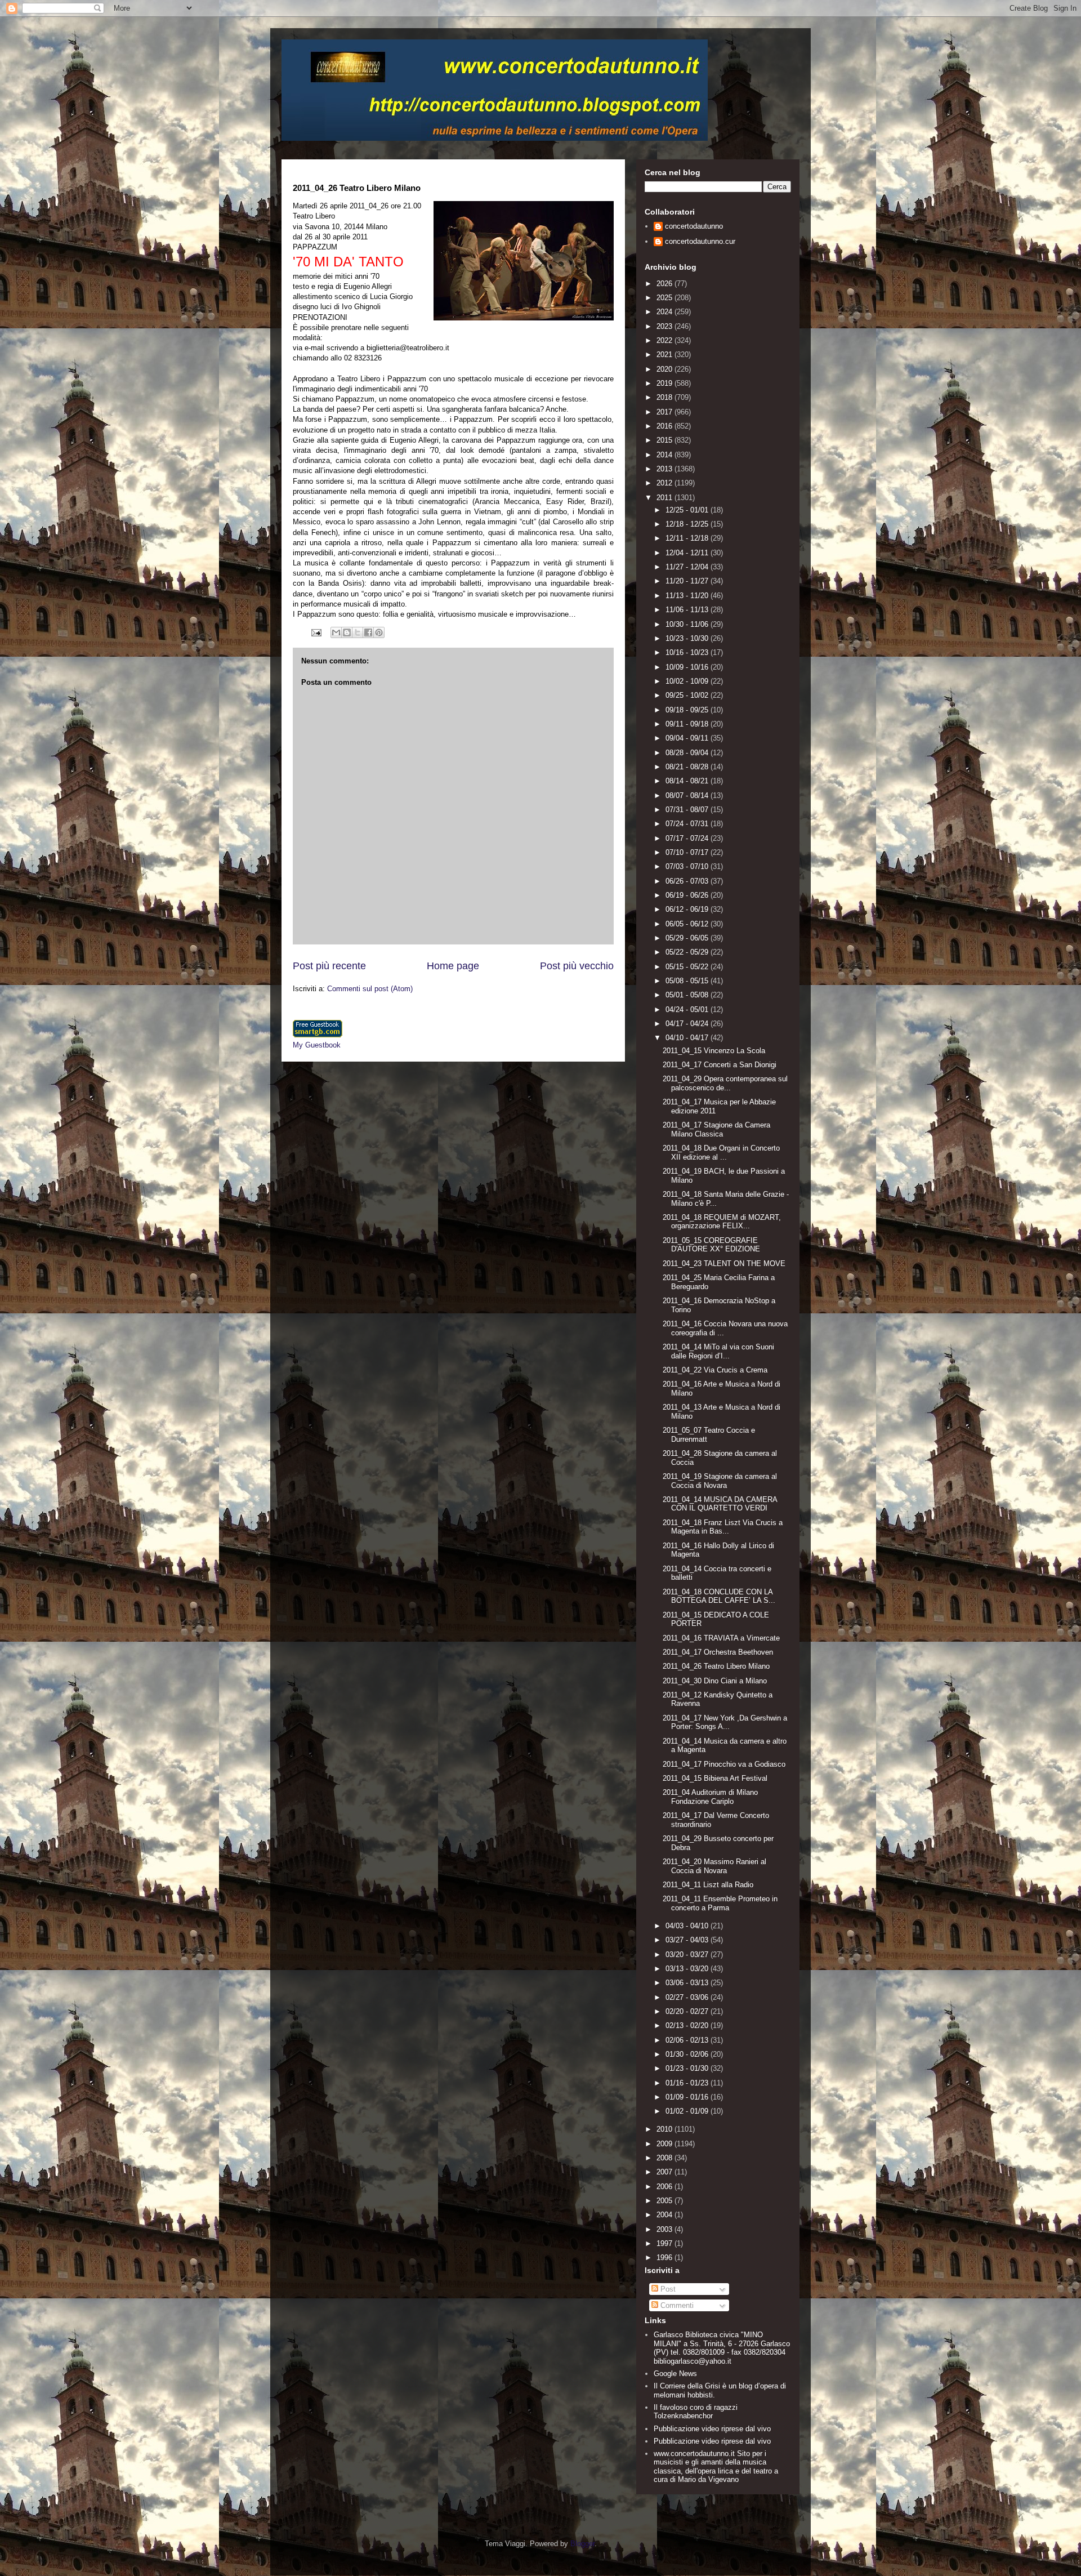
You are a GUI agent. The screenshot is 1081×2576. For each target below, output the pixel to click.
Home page (453, 966)
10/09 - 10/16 (688, 667)
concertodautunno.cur (700, 241)
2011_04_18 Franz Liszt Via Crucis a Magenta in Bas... (723, 1527)
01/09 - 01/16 (688, 2097)
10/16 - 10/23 (688, 652)
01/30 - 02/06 (688, 2054)
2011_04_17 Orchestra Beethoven (718, 1652)
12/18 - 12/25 (688, 524)
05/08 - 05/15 (688, 981)
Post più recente (329, 966)
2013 (665, 469)
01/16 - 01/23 (688, 2083)
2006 (665, 2187)
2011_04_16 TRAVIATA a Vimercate (721, 1638)
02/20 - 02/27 (688, 2011)
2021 (665, 355)
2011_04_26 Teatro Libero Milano (716, 1666)
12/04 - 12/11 (688, 553)
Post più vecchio (577, 966)
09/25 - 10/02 (688, 695)
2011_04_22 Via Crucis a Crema (715, 1370)
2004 (665, 2215)
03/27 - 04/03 (688, 1940)
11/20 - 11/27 (688, 581)
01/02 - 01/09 (688, 2111)
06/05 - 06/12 (688, 924)
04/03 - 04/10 (688, 1926)
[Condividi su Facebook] (368, 632)
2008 (665, 2158)
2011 (665, 498)
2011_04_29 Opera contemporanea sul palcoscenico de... (725, 1083)
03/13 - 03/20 (688, 1969)
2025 (665, 298)
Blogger (582, 2544)
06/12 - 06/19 (688, 909)
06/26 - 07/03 (688, 881)
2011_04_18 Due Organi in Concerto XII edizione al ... (721, 1153)
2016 (665, 426)
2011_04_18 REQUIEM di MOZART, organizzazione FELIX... (722, 1222)
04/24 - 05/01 (688, 1010)
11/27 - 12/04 (688, 567)
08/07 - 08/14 (688, 795)
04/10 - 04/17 (688, 1038)
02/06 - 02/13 (688, 2040)
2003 (665, 2229)
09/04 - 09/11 (688, 738)
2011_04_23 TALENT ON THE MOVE (724, 1264)
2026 (665, 284)
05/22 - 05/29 (688, 952)
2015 (665, 440)
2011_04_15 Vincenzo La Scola (714, 1051)
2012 (665, 483)
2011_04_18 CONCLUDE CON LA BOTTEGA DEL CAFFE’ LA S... (719, 1596)
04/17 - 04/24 (688, 1024)
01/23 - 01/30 (688, 2068)
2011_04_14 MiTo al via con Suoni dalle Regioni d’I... (718, 1351)
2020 (665, 369)
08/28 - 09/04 (688, 753)
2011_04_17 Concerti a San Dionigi (720, 1065)
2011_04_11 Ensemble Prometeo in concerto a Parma (720, 1903)
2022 (665, 340)
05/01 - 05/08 (688, 995)
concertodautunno (694, 226)
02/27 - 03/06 (688, 1997)
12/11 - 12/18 (688, 538)
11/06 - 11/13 (688, 610)
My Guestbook (317, 1045)
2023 (665, 326)
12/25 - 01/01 (688, 510)
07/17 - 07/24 (688, 838)
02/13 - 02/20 (688, 2025)
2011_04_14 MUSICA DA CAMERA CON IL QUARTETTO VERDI (720, 1504)
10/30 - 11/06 (688, 624)
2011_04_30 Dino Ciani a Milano (715, 1681)
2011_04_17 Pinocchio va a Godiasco (724, 1764)
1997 (665, 2243)
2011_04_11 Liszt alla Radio (708, 1885)
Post (667, 2289)
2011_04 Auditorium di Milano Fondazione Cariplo (710, 1797)
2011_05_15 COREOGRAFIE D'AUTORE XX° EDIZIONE (711, 1245)
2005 (665, 2201)
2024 (665, 312)
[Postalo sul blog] (347, 632)
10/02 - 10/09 (688, 681)
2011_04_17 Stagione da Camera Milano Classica (716, 1129)
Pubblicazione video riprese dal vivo (712, 2429)
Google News (675, 2374)
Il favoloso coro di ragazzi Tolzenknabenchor (696, 2412)
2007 (665, 2172)
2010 (665, 2129)
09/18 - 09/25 (688, 710)
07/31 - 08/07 (688, 810)
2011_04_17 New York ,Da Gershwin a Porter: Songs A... (725, 1722)
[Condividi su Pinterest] (379, 632)
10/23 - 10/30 (688, 638)
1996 (665, 2258)
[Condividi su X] (358, 632)
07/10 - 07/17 (688, 852)
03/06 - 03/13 (688, 1983)
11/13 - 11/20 (688, 596)
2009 (665, 2144)
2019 (665, 383)
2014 (665, 455)
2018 (665, 397)
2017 (665, 412)
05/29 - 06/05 (688, 938)
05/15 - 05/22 (688, 967)
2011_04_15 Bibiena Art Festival (715, 1778)
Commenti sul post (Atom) (370, 989)
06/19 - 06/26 (688, 895)
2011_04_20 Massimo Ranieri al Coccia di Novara (714, 1866)
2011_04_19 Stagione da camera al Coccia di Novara (720, 1481)
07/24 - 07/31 (688, 824)
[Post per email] (316, 632)
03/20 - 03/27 (688, 1955)
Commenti (676, 2305)
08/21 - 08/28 (688, 767)
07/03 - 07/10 (688, 866)
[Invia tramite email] (336, 632)
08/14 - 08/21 (688, 781)
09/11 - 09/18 (688, 724)
